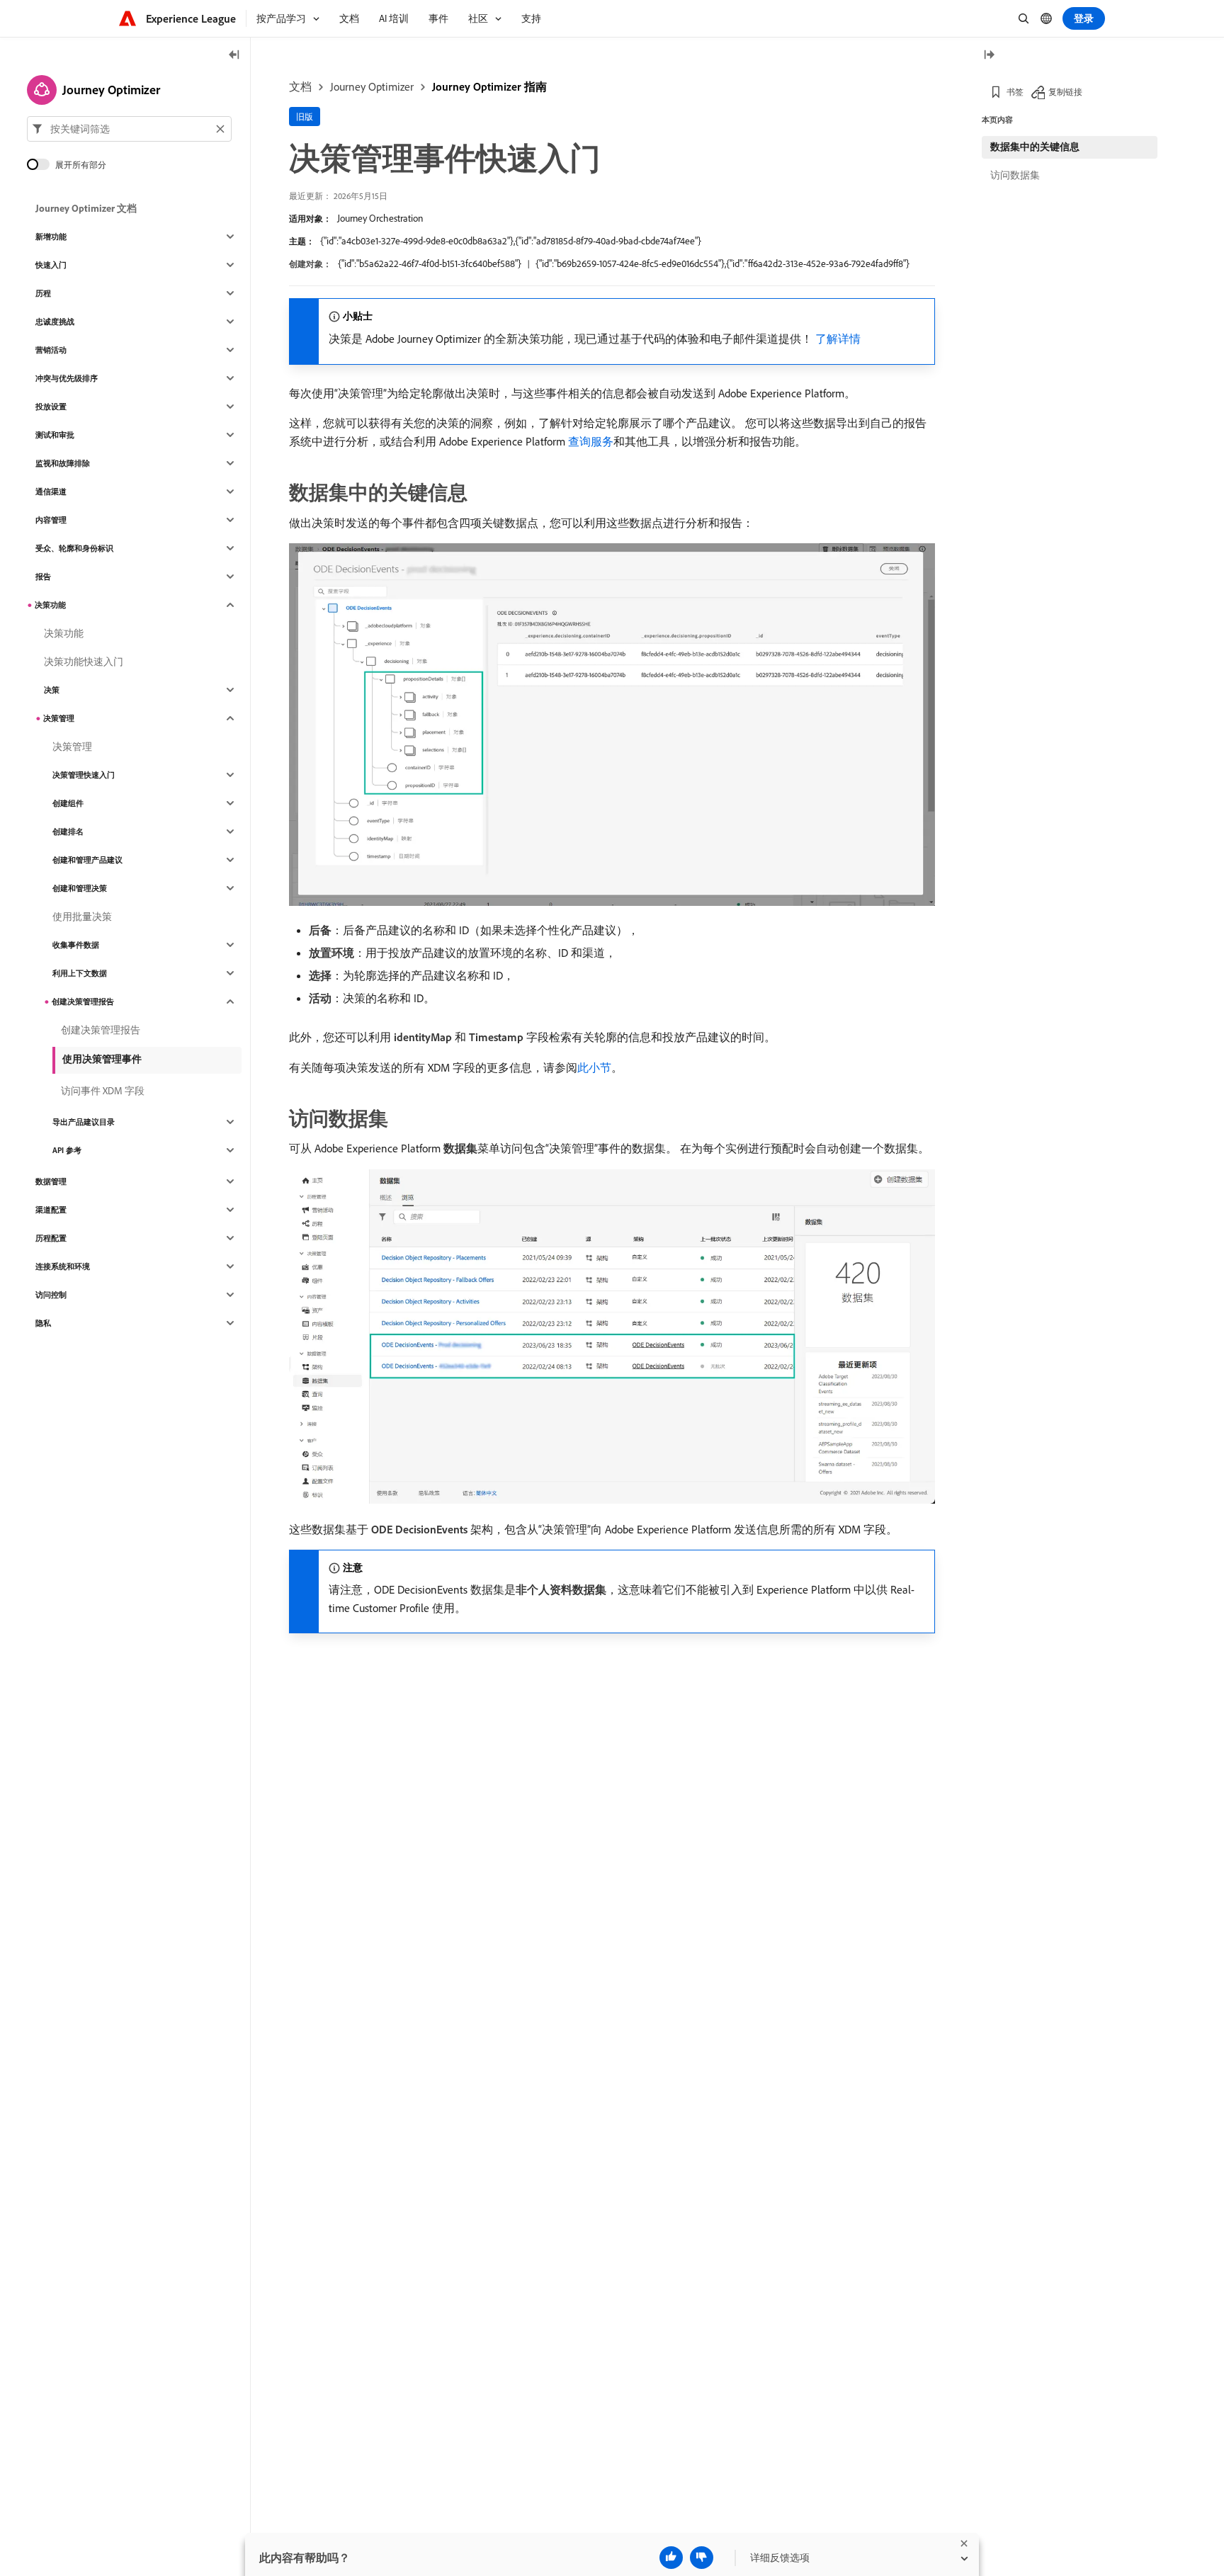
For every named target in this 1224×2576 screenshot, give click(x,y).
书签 (1015, 92)
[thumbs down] (702, 2558)
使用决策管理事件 (102, 1059)
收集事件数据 (76, 945)
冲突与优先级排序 (67, 378)
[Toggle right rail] (989, 56)
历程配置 (51, 1238)
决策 (52, 690)
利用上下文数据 (80, 973)
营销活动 (51, 350)
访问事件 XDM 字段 (103, 1091)
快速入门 (51, 265)
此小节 (594, 1067)
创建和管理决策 (80, 888)
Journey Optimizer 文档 (86, 208)
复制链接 (1065, 92)
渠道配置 (51, 1210)
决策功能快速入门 (84, 662)
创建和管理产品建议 (87, 860)
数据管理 (51, 1181)
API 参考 (67, 1150)
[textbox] (129, 129)
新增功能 (51, 237)
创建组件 (68, 803)
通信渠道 (51, 492)
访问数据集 (1015, 175)
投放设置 (51, 407)
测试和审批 (55, 435)
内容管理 (51, 520)
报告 (43, 577)
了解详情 (838, 339)
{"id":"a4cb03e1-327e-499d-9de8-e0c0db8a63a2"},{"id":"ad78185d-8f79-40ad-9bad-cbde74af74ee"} (511, 241)
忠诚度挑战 (55, 322)
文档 (300, 86)
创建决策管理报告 (83, 1002)
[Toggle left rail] (234, 56)
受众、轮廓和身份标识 (74, 548)
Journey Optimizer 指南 (489, 86)
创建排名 (68, 832)
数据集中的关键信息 (1035, 147)
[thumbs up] (671, 2558)
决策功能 (50, 605)
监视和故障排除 (63, 463)
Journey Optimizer (372, 86)
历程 (43, 293)
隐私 (43, 1323)
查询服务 (591, 441)
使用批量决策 (82, 917)
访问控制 (51, 1295)
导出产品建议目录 (84, 1122)
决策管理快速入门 (84, 775)
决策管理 (59, 718)
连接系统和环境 (63, 1266)
